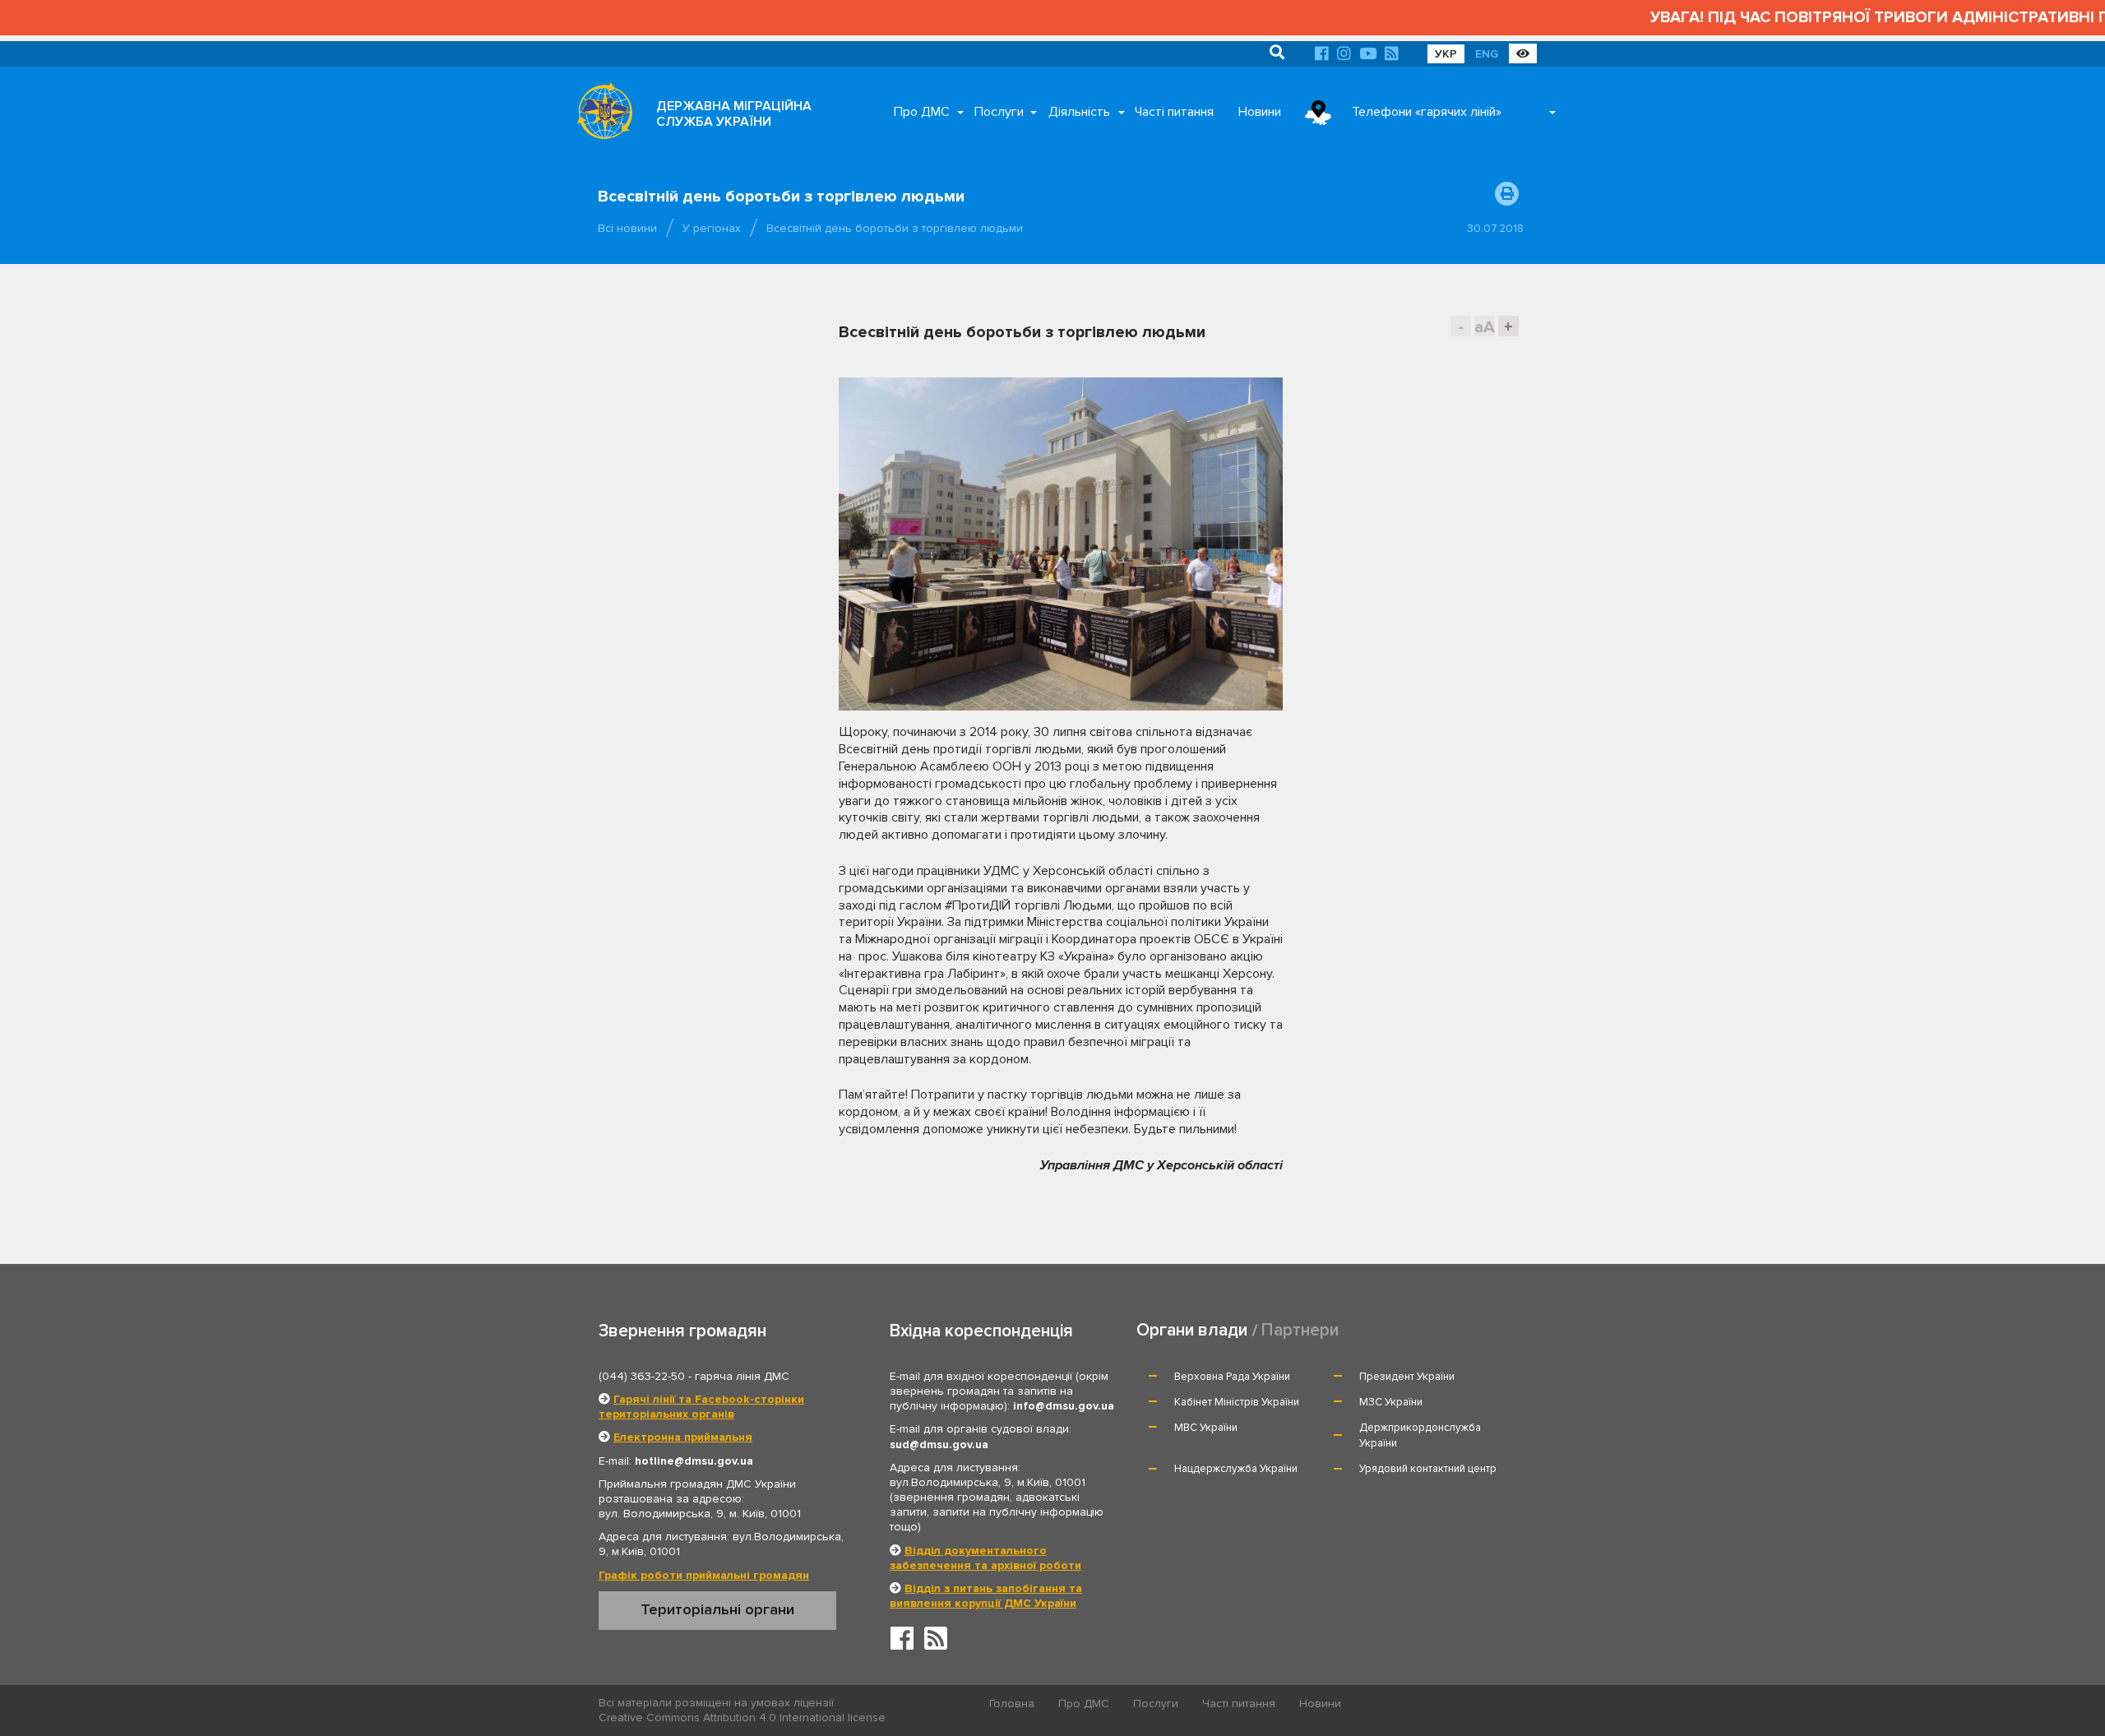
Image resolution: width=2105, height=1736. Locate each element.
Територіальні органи (717, 1609)
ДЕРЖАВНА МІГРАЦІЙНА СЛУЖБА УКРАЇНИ (734, 114)
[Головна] (600, 115)
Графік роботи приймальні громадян (704, 1575)
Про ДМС (922, 112)
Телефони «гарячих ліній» (1427, 112)
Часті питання (1174, 112)
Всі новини (627, 228)
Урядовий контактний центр (1428, 1469)
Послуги (999, 112)
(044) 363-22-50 (642, 1376)
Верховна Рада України (1232, 1377)
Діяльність (1079, 112)
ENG (1487, 54)
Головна (1012, 1704)
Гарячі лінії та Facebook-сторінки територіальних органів (701, 1407)
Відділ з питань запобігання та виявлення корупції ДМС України (986, 1596)
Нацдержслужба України (1236, 1469)
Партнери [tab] (1300, 1330)
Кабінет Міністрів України (1237, 1402)
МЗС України (1391, 1402)
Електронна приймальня (683, 1437)
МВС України (1206, 1428)
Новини (1260, 112)
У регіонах (712, 228)
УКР (1446, 54)
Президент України (1407, 1377)
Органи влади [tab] (1192, 1330)
